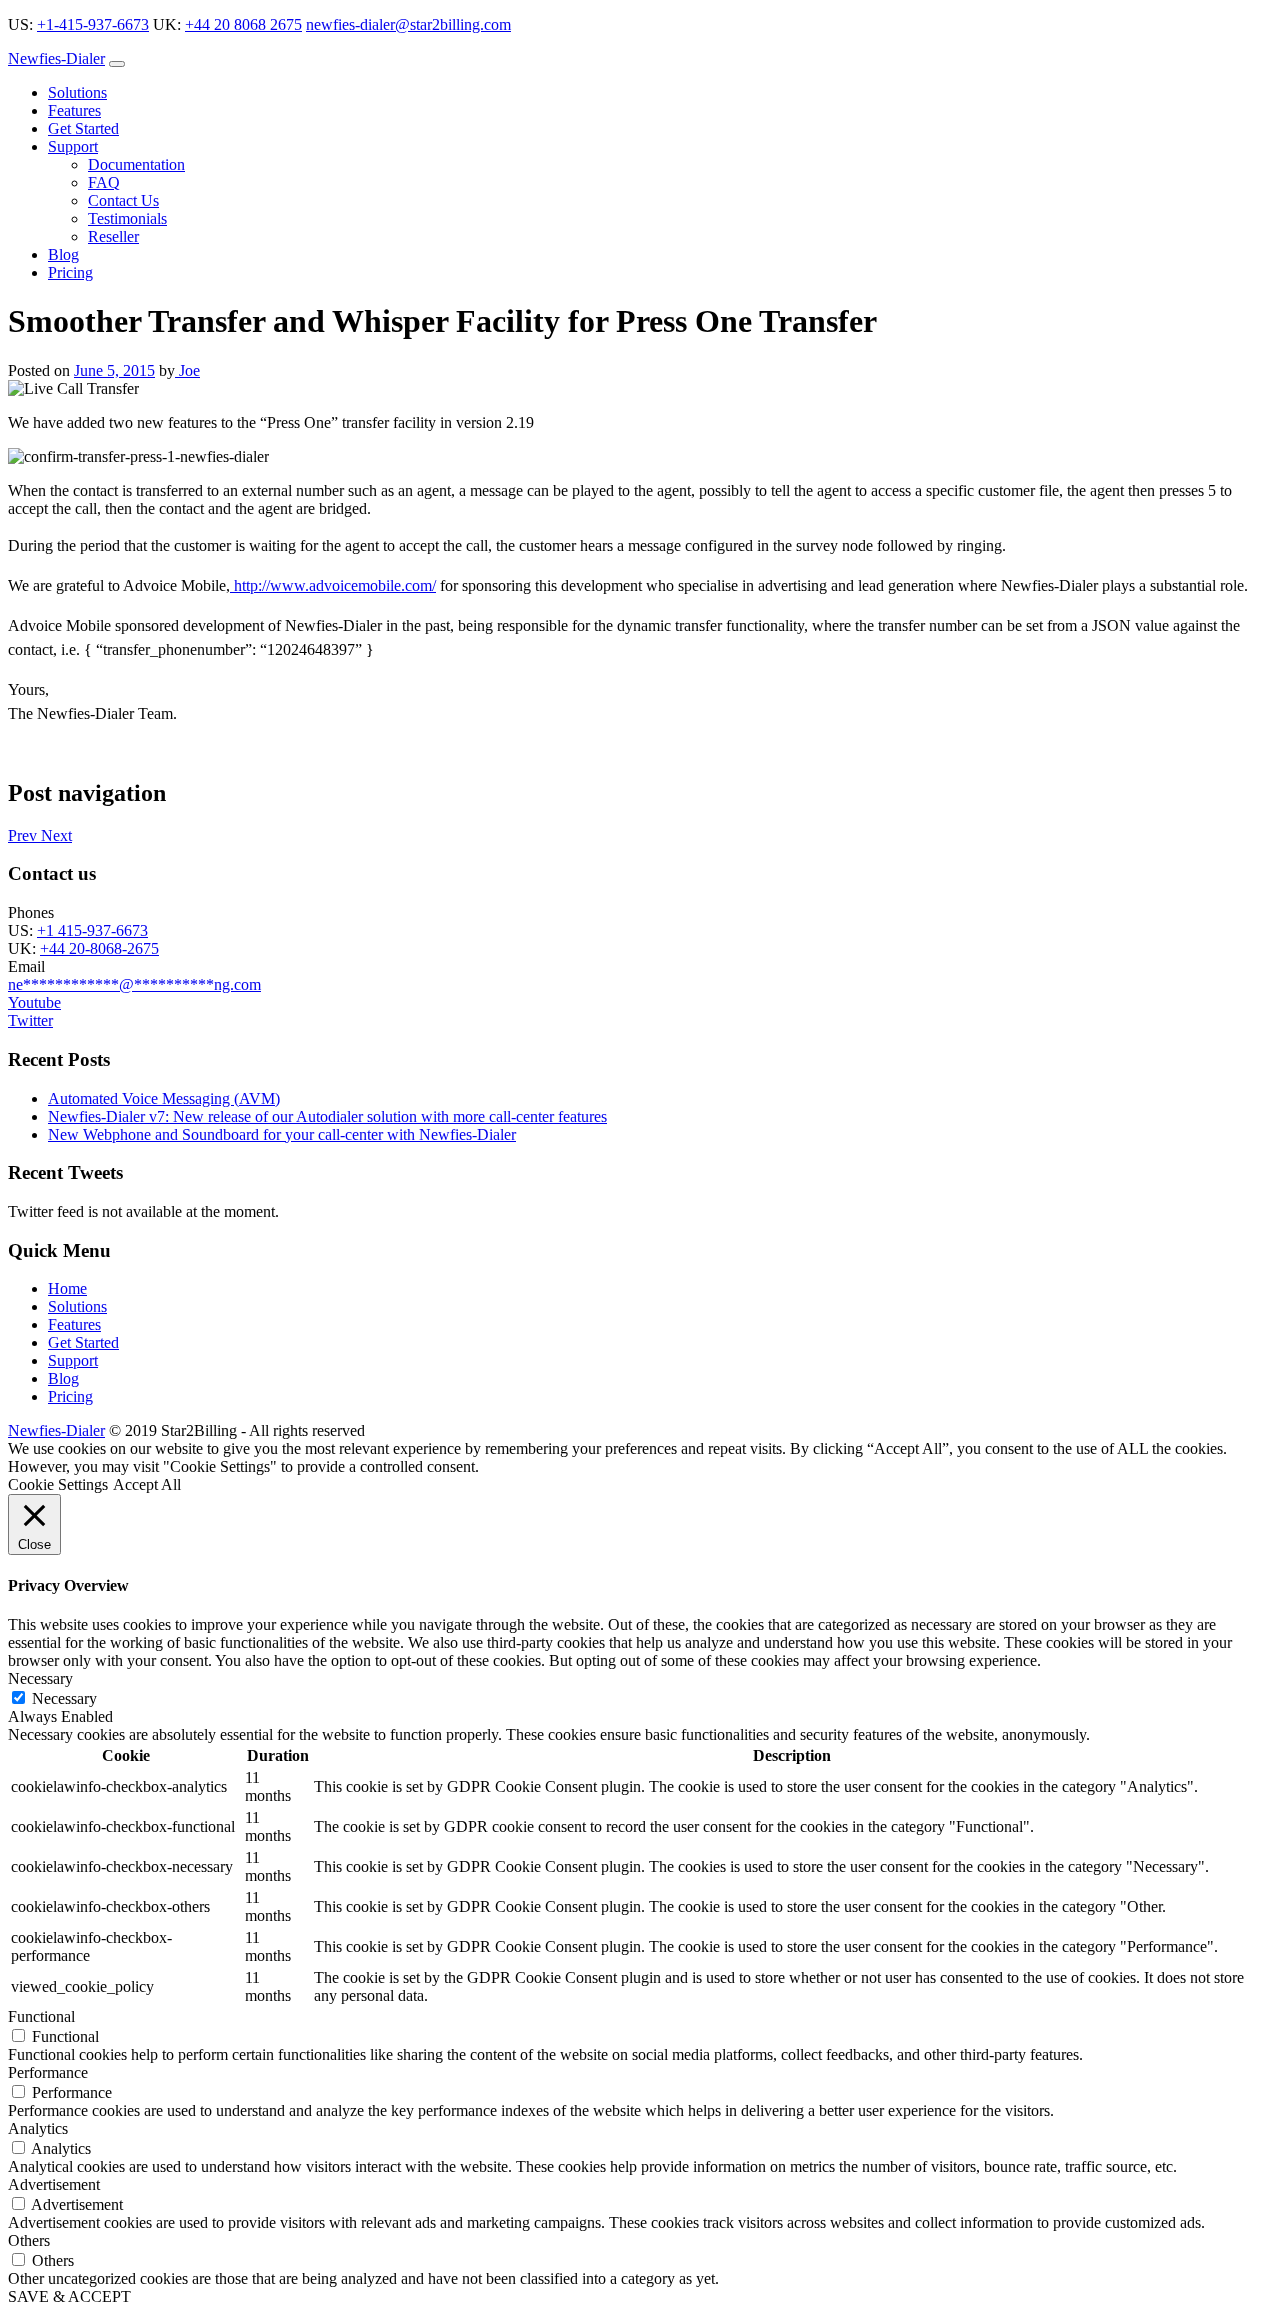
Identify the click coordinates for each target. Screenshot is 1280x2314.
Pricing (70, 272)
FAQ (104, 182)
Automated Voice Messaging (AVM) (164, 1098)
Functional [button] (41, 2016)
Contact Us (123, 200)
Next (56, 835)
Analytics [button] (38, 2128)
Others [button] (29, 2240)
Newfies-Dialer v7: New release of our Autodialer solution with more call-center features (327, 1116)
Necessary (64, 1698)
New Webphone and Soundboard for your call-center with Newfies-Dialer (282, 1134)
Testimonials (127, 218)
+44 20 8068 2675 (243, 24)
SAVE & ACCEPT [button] (69, 2296)
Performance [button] (48, 2072)
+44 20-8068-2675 (99, 948)
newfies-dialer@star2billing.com (408, 24)
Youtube (34, 1002)
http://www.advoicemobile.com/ (333, 585)
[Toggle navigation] (117, 64)
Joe (187, 370)
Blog (63, 254)
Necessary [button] (40, 1678)
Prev (24, 835)
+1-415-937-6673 (93, 24)
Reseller (113, 236)
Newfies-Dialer (56, 58)
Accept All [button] (147, 1484)
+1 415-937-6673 (92, 930)
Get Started (83, 128)
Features (74, 110)
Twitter (30, 1020)
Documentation (136, 164)
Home (67, 1288)
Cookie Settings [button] (58, 1484)
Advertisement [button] (54, 2184)
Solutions (77, 92)
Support (73, 146)
